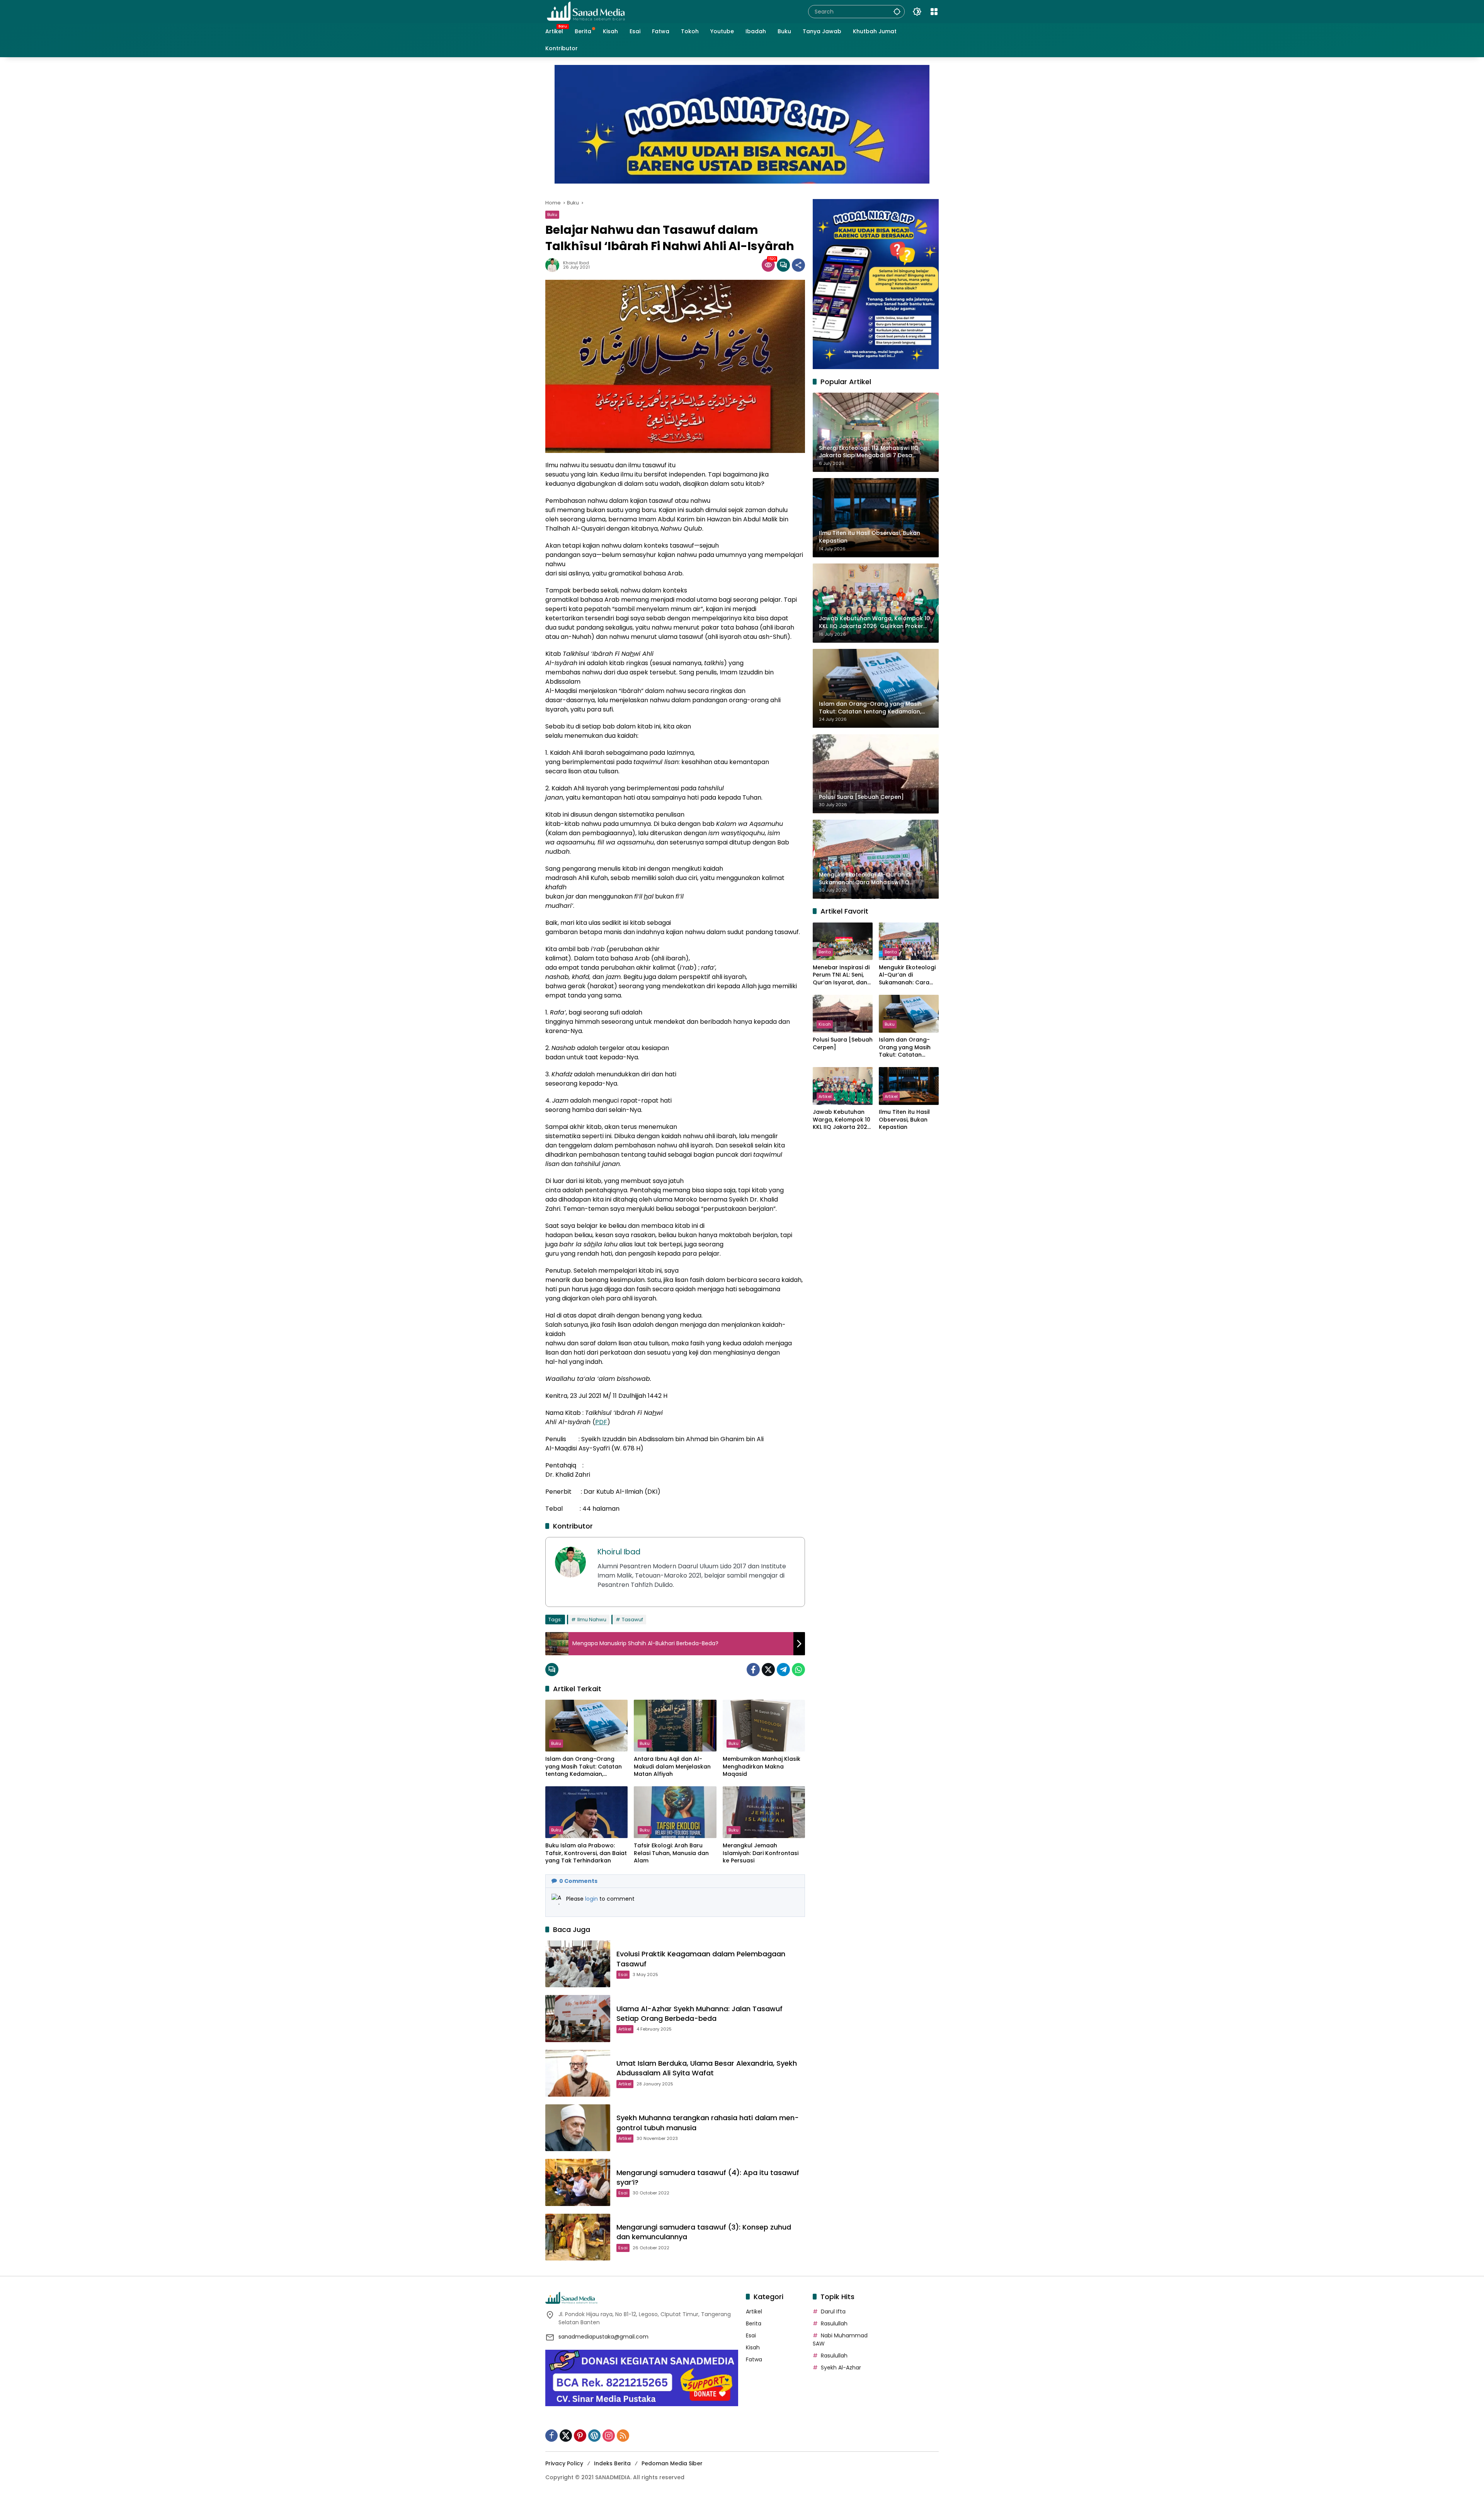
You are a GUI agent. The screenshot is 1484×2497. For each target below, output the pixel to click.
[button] (897, 11)
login (592, 1899)
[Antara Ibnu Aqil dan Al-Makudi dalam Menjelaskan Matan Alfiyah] (675, 1726)
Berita (825, 952)
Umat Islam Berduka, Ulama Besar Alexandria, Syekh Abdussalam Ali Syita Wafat (707, 2068)
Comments (578, 1881)
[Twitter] (768, 1670)
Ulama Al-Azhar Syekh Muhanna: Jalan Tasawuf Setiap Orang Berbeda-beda (699, 2014)
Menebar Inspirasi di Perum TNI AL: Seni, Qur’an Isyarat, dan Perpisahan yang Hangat (841, 975)
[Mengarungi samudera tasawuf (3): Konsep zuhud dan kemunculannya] (578, 2237)
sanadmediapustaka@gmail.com (603, 2337)
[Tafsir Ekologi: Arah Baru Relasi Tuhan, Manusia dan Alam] (675, 1812)
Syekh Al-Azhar (841, 2368)
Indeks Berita (612, 2463)
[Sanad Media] (586, 11)
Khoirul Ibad (576, 263)
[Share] (798, 265)
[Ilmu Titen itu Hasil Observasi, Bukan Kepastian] (909, 1086)
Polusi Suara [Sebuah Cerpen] (843, 1044)
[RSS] (623, 2436)
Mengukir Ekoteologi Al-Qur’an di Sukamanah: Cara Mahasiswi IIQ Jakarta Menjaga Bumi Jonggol (907, 975)
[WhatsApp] (798, 1670)
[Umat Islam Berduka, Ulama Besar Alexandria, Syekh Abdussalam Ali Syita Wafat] (578, 2073)
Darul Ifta (833, 2311)
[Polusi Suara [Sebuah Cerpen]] (843, 1014)
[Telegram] (783, 1670)
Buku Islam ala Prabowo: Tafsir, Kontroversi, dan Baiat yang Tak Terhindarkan (586, 1853)
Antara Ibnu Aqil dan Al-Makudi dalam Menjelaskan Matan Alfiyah (672, 1767)
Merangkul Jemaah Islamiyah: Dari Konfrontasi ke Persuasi (761, 1853)
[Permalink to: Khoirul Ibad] (554, 265)
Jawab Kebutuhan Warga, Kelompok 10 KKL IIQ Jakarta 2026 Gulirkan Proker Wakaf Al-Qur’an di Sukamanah (842, 1120)
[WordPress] (594, 2436)
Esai (623, 1974)
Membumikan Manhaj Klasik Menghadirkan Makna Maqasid (762, 1767)
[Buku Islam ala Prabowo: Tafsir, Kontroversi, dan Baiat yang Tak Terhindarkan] (586, 1812)
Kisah (825, 1025)
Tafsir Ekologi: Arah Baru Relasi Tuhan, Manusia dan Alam (671, 1853)
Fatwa (754, 2359)
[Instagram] (609, 2436)
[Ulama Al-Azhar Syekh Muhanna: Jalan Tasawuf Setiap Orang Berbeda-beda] (578, 2018)
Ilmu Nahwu (592, 1620)
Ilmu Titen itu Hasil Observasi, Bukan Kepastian (904, 1120)
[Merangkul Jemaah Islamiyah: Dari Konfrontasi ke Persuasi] (764, 1812)
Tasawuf (632, 1620)
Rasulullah (834, 2323)
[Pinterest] (580, 2436)
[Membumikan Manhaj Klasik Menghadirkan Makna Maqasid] (764, 1726)
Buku (552, 214)
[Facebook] (753, 1670)
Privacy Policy (564, 2463)
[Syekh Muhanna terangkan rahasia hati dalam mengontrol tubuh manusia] (578, 2128)
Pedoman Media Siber (672, 2463)
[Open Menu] (934, 12)
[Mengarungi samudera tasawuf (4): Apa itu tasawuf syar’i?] (578, 2182)
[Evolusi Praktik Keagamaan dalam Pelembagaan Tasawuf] (578, 1964)
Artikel (625, 2029)
